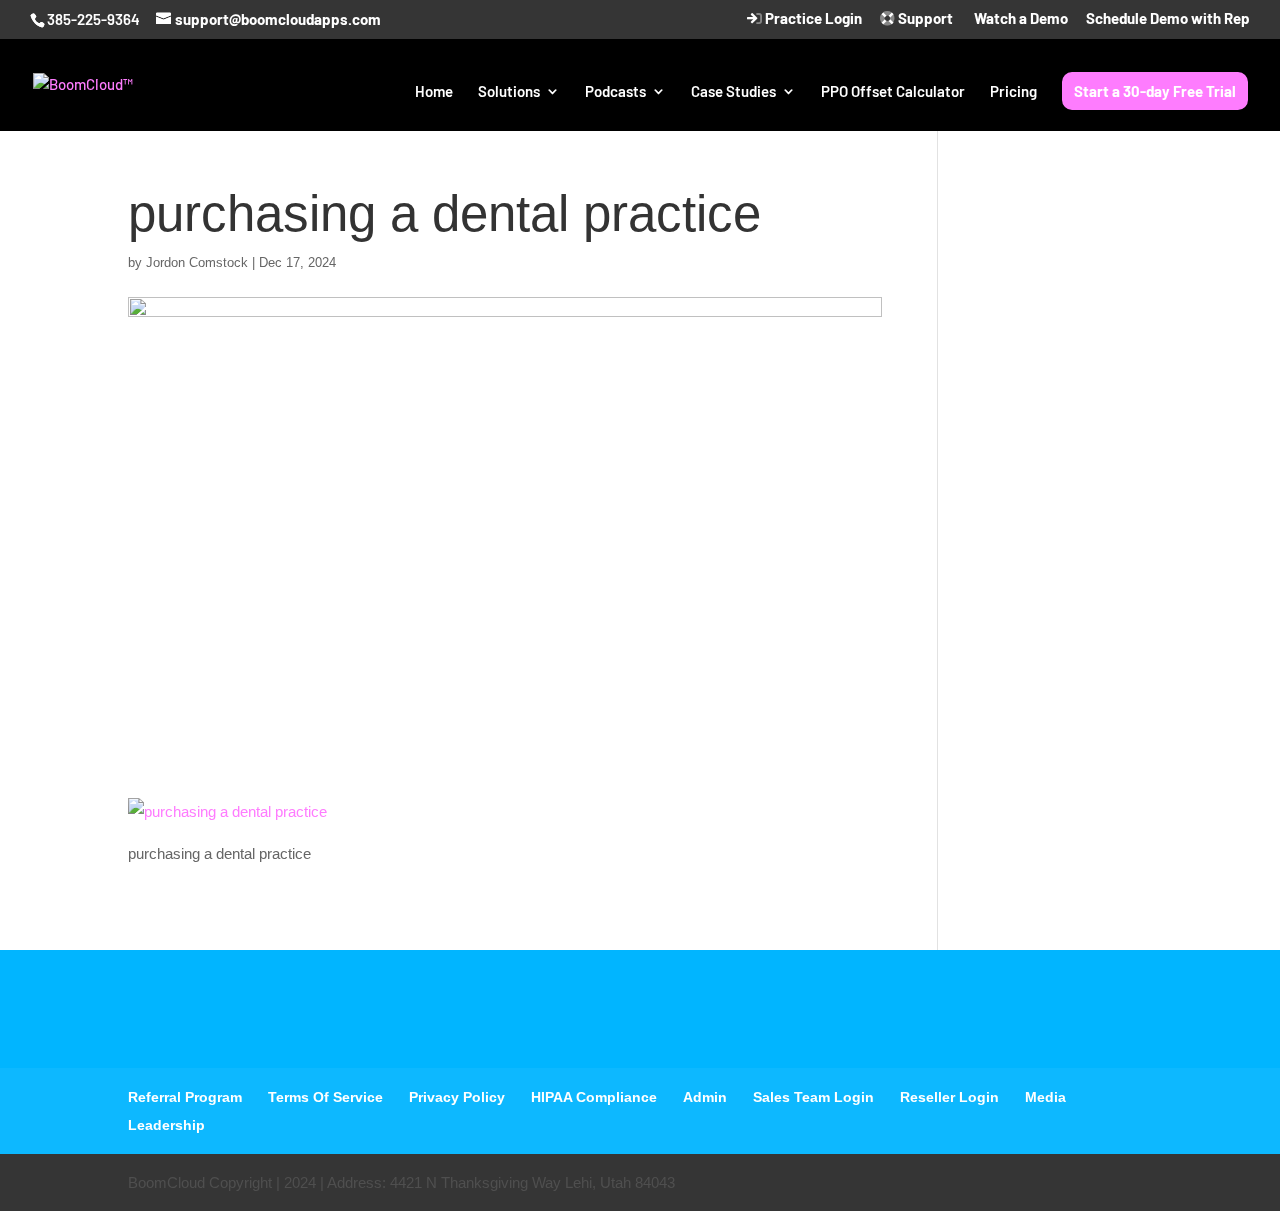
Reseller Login (949, 1097)
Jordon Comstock (197, 262)
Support (924, 19)
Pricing (1013, 92)
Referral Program (185, 1097)
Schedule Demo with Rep (1168, 19)
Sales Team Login (813, 1097)
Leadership (166, 1125)
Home (434, 92)
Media (1045, 1097)
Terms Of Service (325, 1097)
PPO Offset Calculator (893, 92)
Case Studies (733, 92)
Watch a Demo (1019, 19)
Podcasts (615, 92)
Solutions (509, 92)
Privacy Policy (457, 1097)
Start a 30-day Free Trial (1155, 91)
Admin (705, 1097)
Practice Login (812, 19)
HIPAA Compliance (594, 1097)
